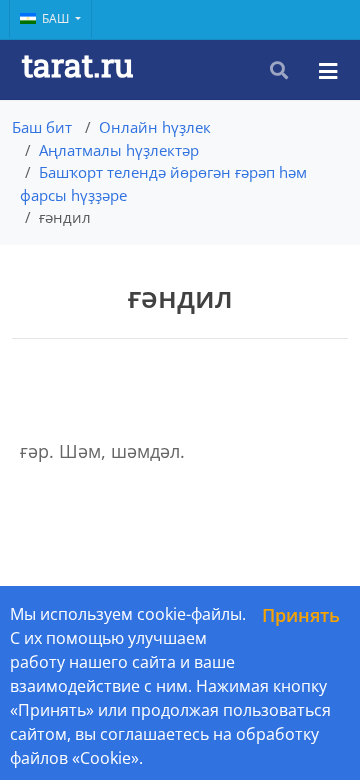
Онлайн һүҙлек (155, 127)
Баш (57, 18)
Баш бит (42, 127)
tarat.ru (77, 64)
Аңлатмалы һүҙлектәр (119, 150)
